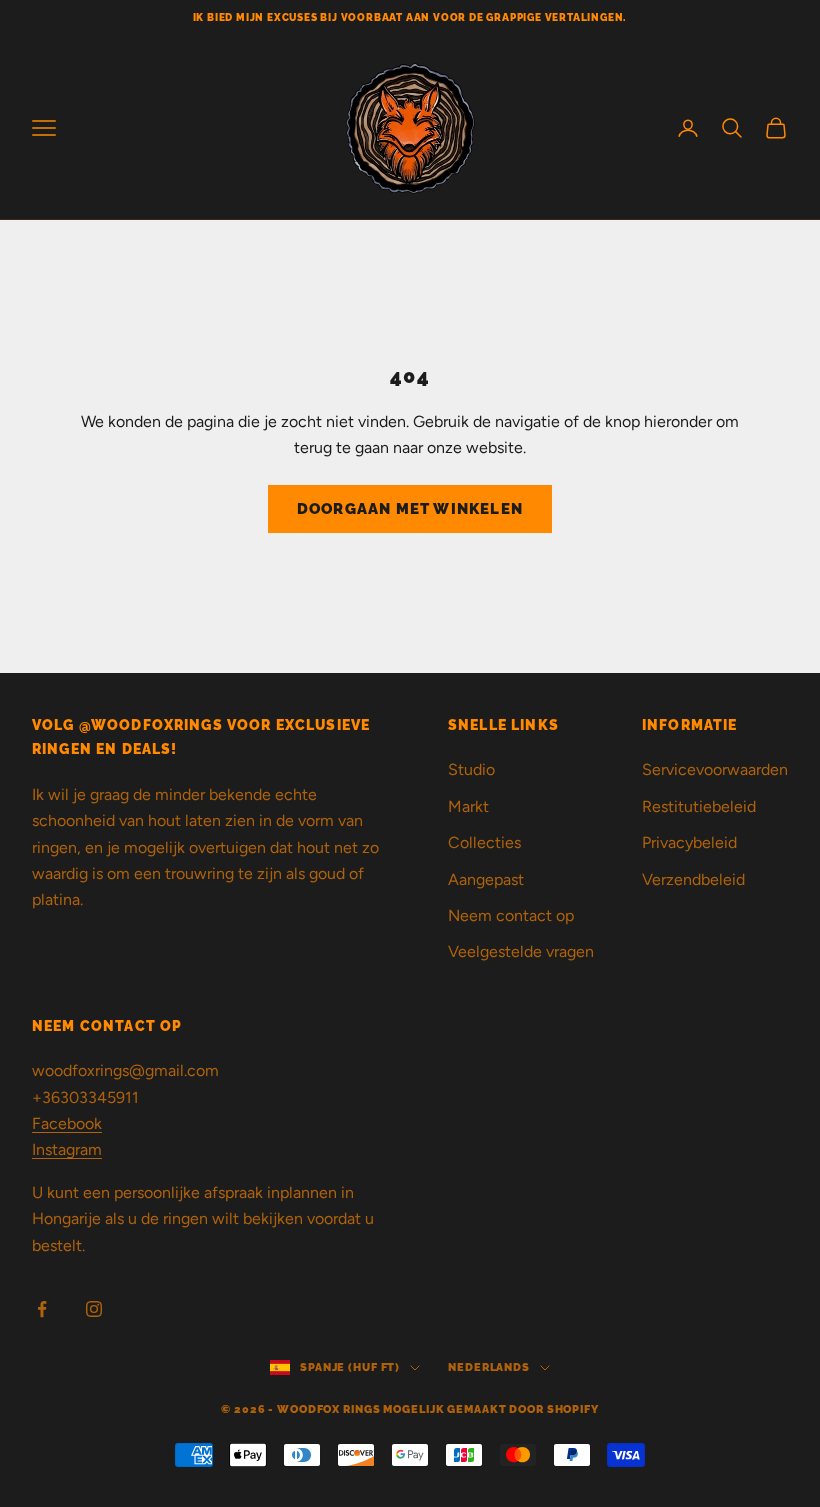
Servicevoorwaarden (715, 769)
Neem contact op (511, 915)
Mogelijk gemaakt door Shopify (491, 1409)
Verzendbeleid (693, 879)
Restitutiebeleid (699, 806)
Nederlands (489, 1367)
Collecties (484, 842)
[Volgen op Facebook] (42, 1309)
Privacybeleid (689, 842)
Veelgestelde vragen (521, 951)
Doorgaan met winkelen (410, 509)
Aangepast (486, 879)
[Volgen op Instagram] (94, 1309)
